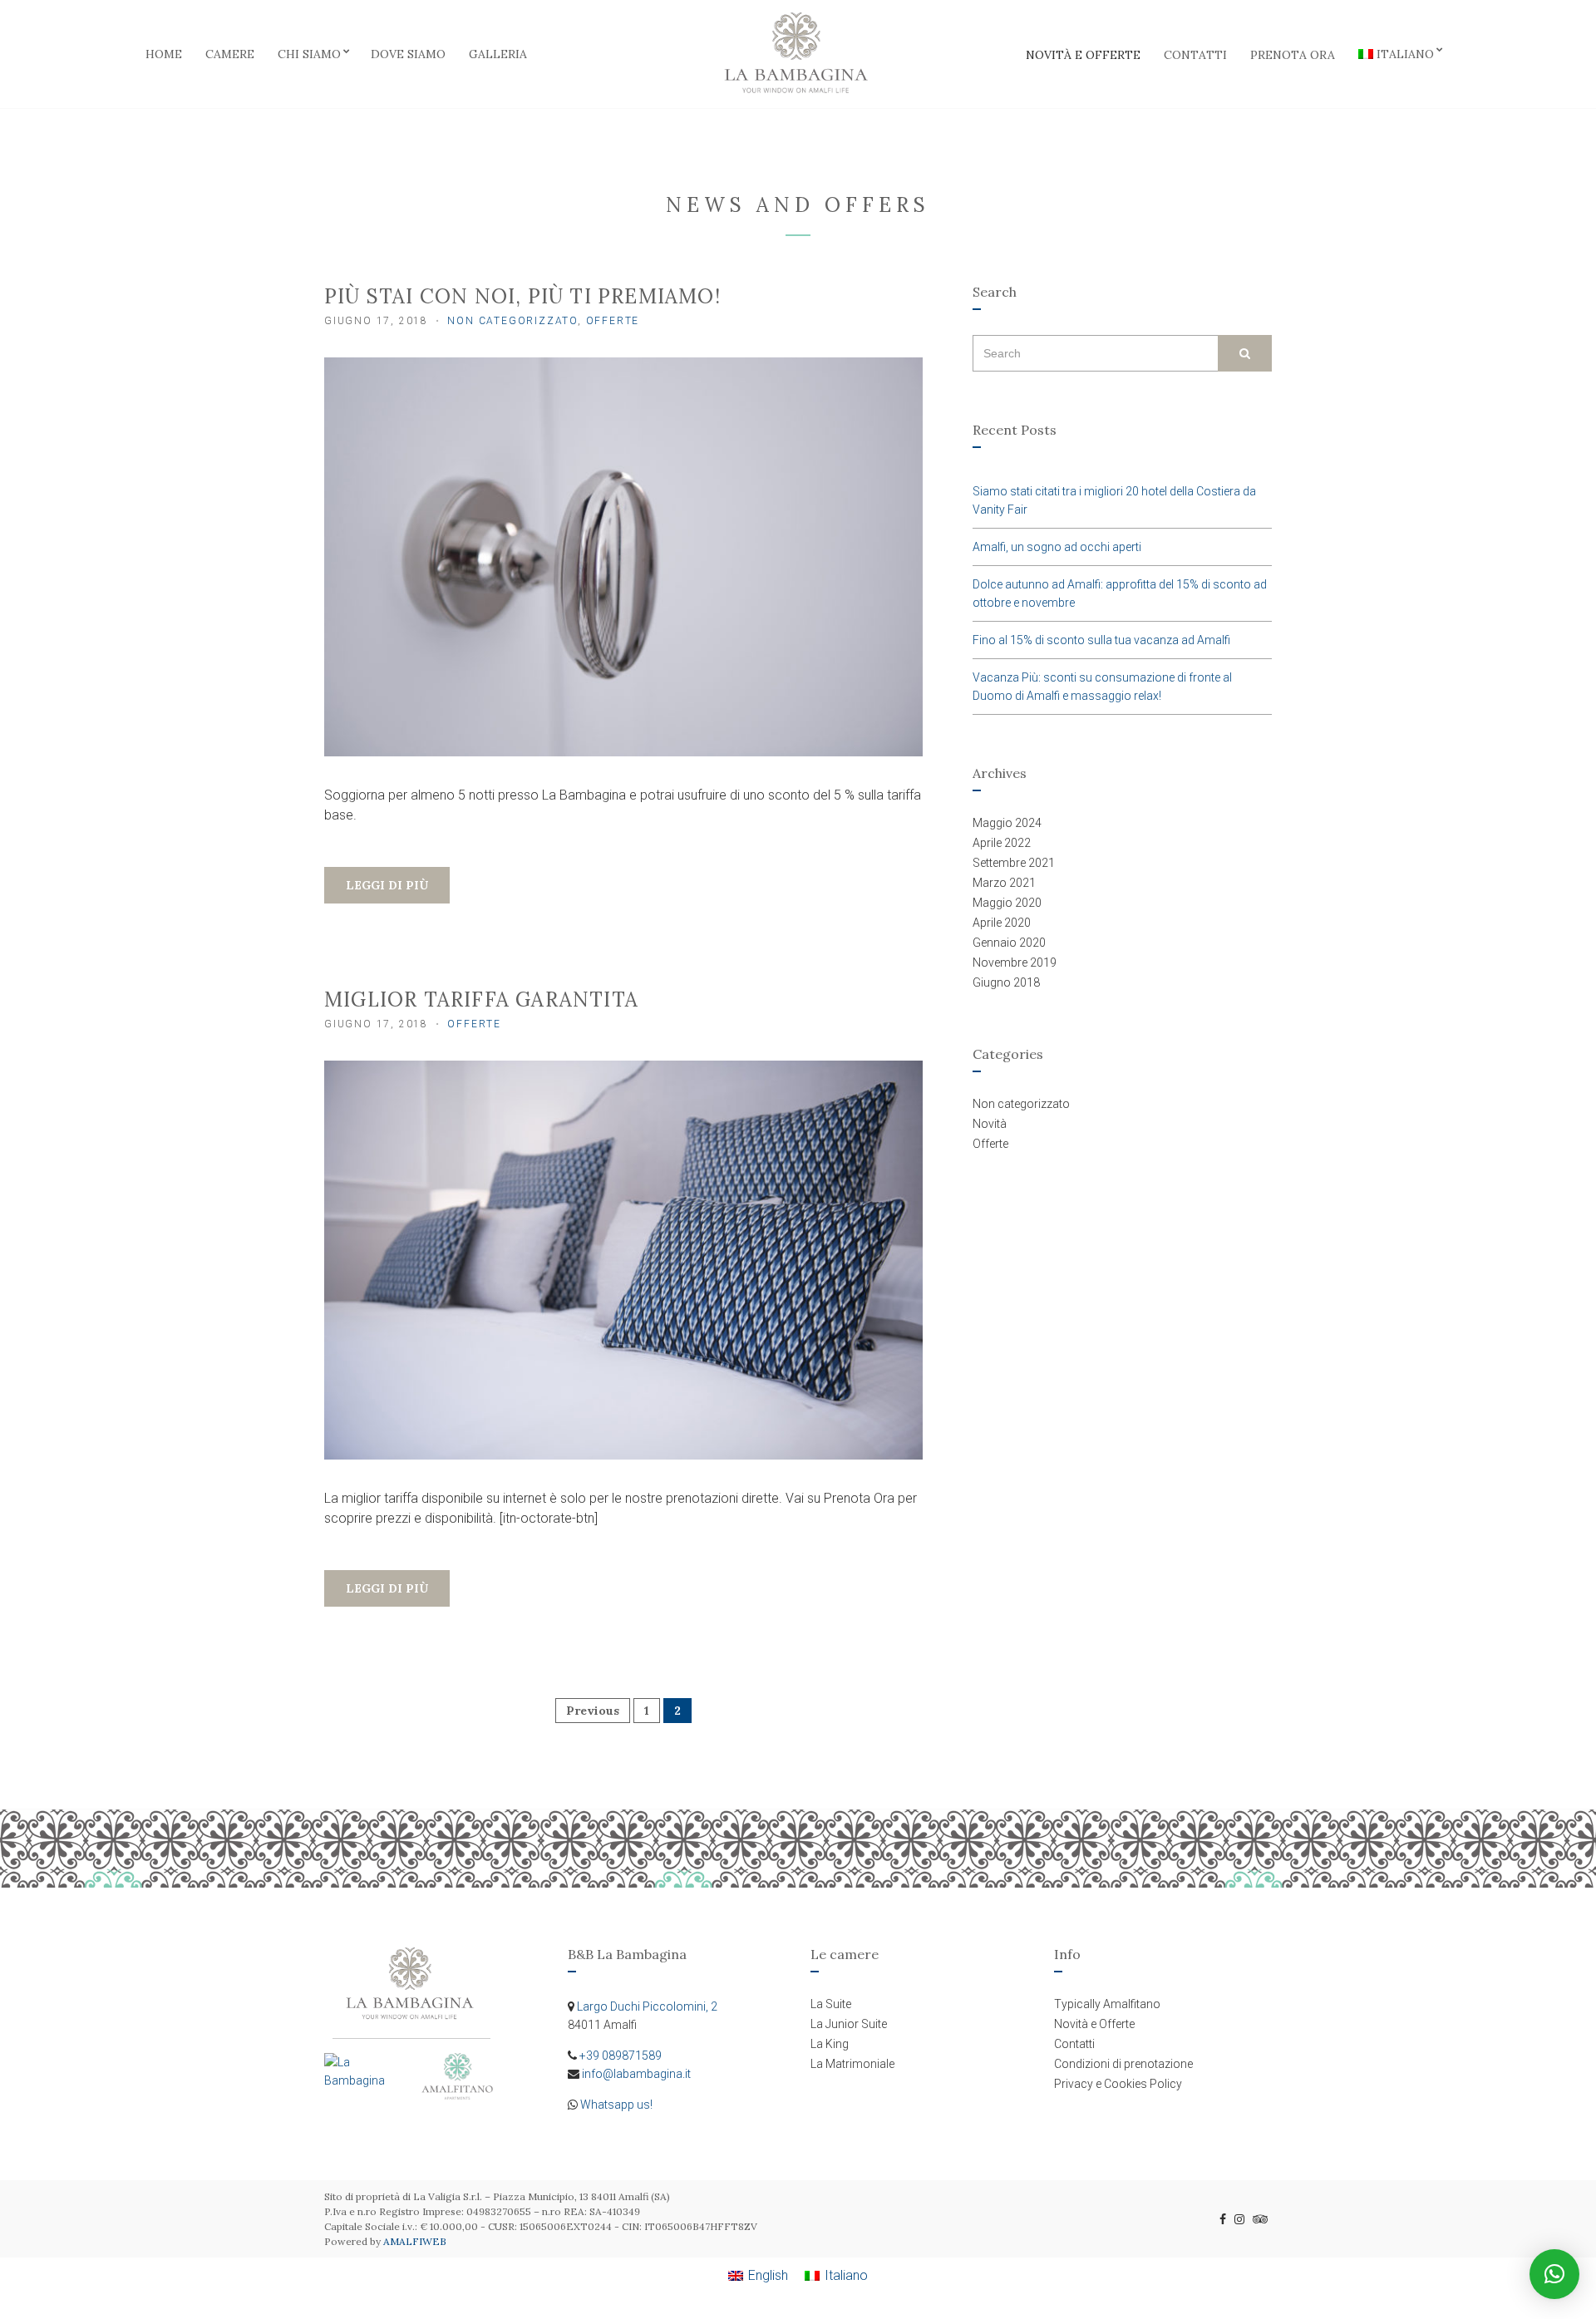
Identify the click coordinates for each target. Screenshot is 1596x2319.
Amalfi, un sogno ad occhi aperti (1057, 547)
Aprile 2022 (1002, 843)
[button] (1554, 2274)
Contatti (1195, 55)
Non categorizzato (512, 321)
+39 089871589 (621, 2056)
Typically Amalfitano (1107, 2004)
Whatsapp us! (616, 2105)
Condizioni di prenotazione (1123, 2064)
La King (830, 2044)
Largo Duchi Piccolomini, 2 (647, 2006)
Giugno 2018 (1006, 982)
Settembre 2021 (1014, 863)
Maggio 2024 (1007, 823)
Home (164, 54)
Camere (230, 54)
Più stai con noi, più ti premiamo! (522, 296)
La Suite (831, 2004)
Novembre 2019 (1015, 963)
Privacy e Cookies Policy (1118, 2084)
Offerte (613, 321)
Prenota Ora (1293, 55)
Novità (990, 1124)
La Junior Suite (849, 2024)
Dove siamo (408, 54)
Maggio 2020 (1007, 903)
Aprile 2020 (1002, 923)
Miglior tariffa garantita (481, 999)
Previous (593, 1711)
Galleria (498, 54)
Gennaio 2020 (1009, 943)
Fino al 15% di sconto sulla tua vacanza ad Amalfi (1101, 640)
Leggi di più (387, 885)
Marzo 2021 (1004, 883)
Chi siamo (309, 54)
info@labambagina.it (636, 2074)
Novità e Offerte (1083, 55)
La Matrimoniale (852, 2064)
